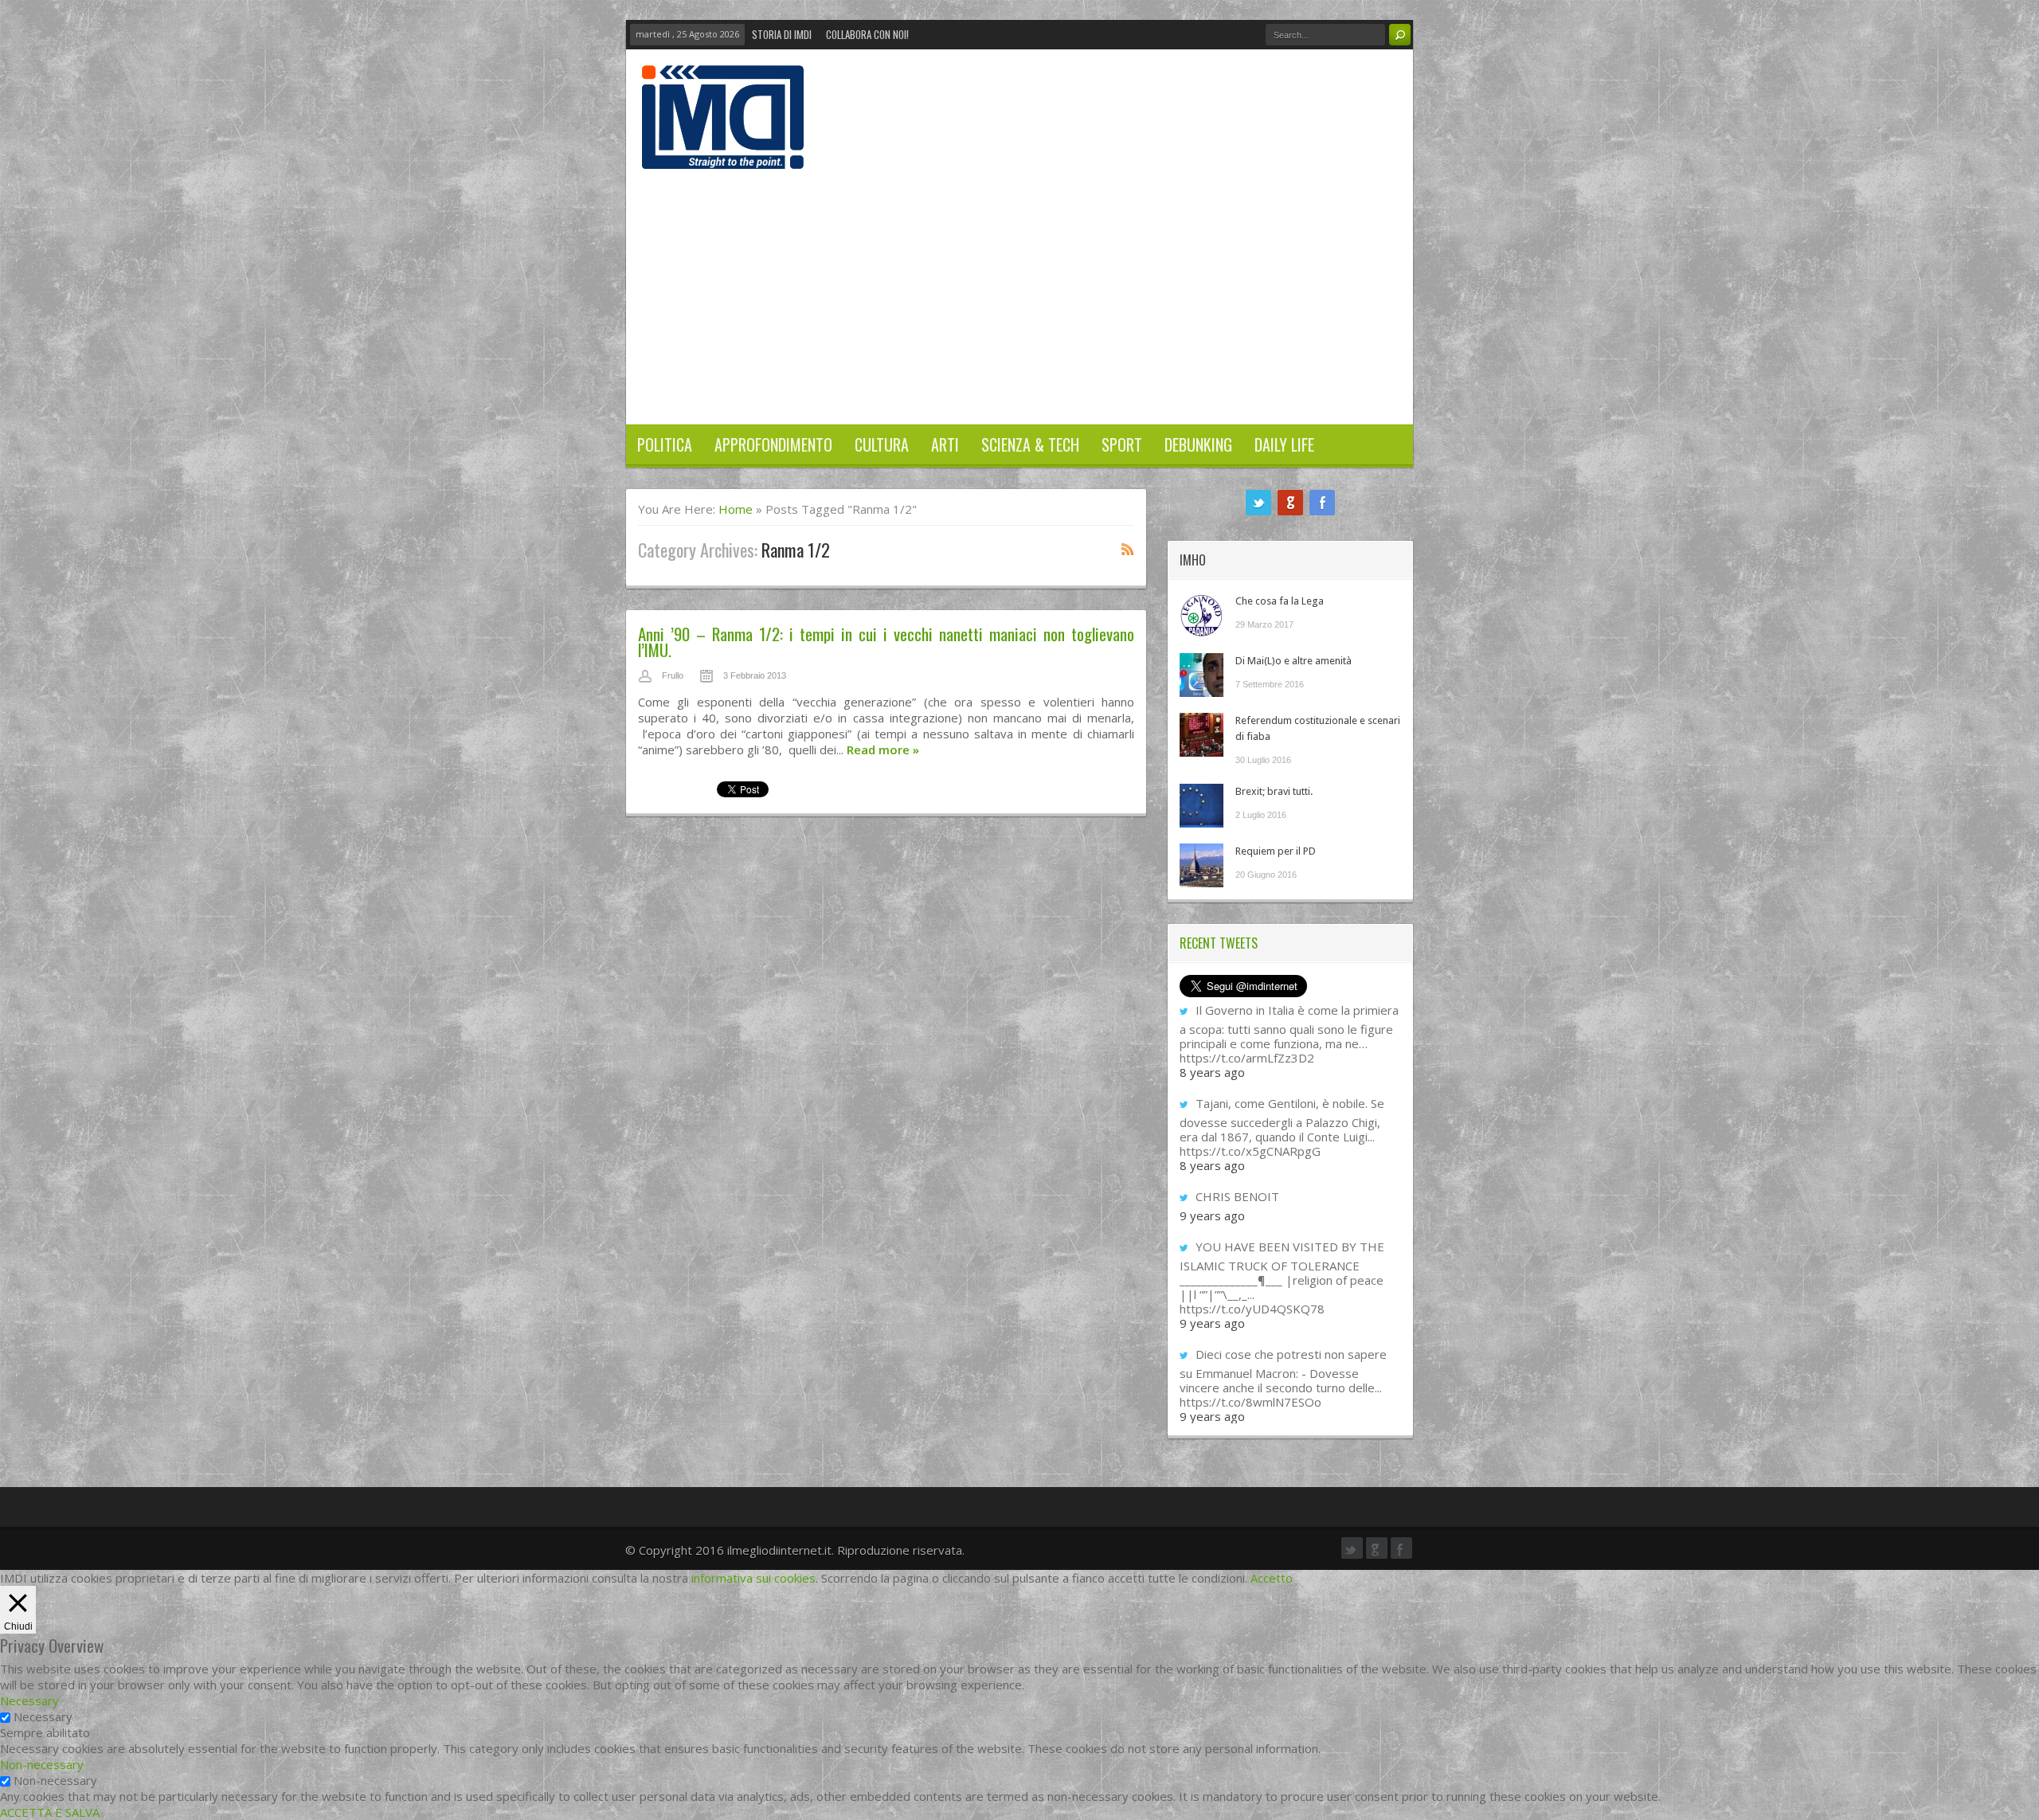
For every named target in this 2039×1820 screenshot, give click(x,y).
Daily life (1284, 444)
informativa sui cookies (753, 1578)
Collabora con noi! (867, 34)
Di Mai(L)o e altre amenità (1293, 661)
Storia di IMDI (782, 34)
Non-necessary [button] (42, 1764)
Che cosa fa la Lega (1280, 601)
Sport (1122, 444)
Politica (665, 444)
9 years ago (1212, 1215)
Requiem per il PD (1276, 851)
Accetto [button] (1272, 1578)
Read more (883, 750)
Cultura (882, 444)
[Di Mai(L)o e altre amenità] (1201, 675)
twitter (1258, 503)
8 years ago (1212, 1072)
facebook (1322, 503)
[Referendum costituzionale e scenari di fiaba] (1201, 735)
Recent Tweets (1219, 943)
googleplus (1290, 503)
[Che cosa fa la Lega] (1201, 615)
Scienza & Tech (1030, 444)
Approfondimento (773, 444)
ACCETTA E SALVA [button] (50, 1812)
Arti (945, 444)
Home (736, 509)
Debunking (1198, 444)
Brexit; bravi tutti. (1274, 791)
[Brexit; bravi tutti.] (1201, 806)
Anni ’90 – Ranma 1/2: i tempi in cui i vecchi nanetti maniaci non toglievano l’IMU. (886, 642)
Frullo (673, 675)
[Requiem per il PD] (1201, 865)
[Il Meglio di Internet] (723, 152)
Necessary (43, 1716)
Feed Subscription (1128, 549)
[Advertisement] (1019, 288)
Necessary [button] (29, 1701)
